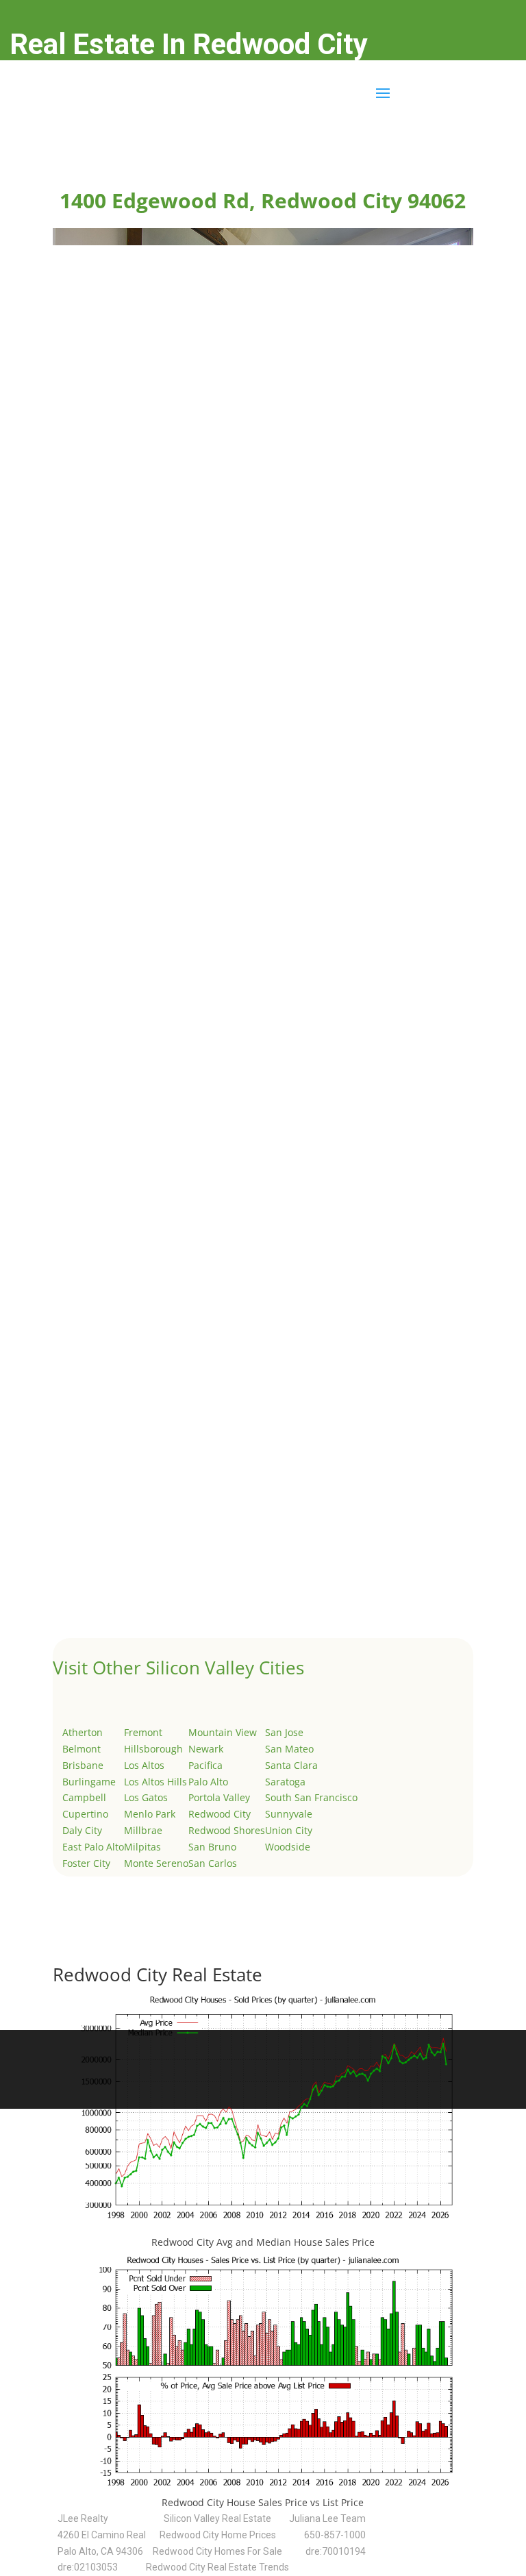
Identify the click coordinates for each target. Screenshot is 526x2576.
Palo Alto (208, 1782)
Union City (289, 1830)
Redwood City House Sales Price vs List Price (263, 2502)
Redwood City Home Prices (218, 2535)
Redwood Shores (227, 1830)
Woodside (288, 1847)
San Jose (284, 1732)
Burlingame (89, 1782)
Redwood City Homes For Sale (217, 2551)
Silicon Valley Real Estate (217, 2518)
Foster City (86, 1863)
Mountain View (223, 1732)
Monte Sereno (156, 1863)
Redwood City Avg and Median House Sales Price (263, 2242)
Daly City (82, 1830)
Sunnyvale (289, 1814)
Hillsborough (153, 1749)
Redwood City (220, 1814)
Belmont (82, 1749)
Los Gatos (146, 1797)
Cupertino (85, 1814)
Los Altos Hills (155, 1782)
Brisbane (83, 1765)
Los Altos (144, 1765)
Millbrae (143, 1830)
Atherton (83, 1732)
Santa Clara (291, 1765)
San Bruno (212, 1847)
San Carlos (213, 1863)
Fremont (143, 1732)
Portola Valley (219, 1797)
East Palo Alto (93, 1847)
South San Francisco (311, 1797)
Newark (206, 1749)
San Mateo (289, 1749)
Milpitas (142, 1847)
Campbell (84, 1797)
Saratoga (285, 1782)
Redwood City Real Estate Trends (217, 2567)
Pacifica (205, 1765)
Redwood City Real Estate (158, 1974)
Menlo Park (150, 1814)
